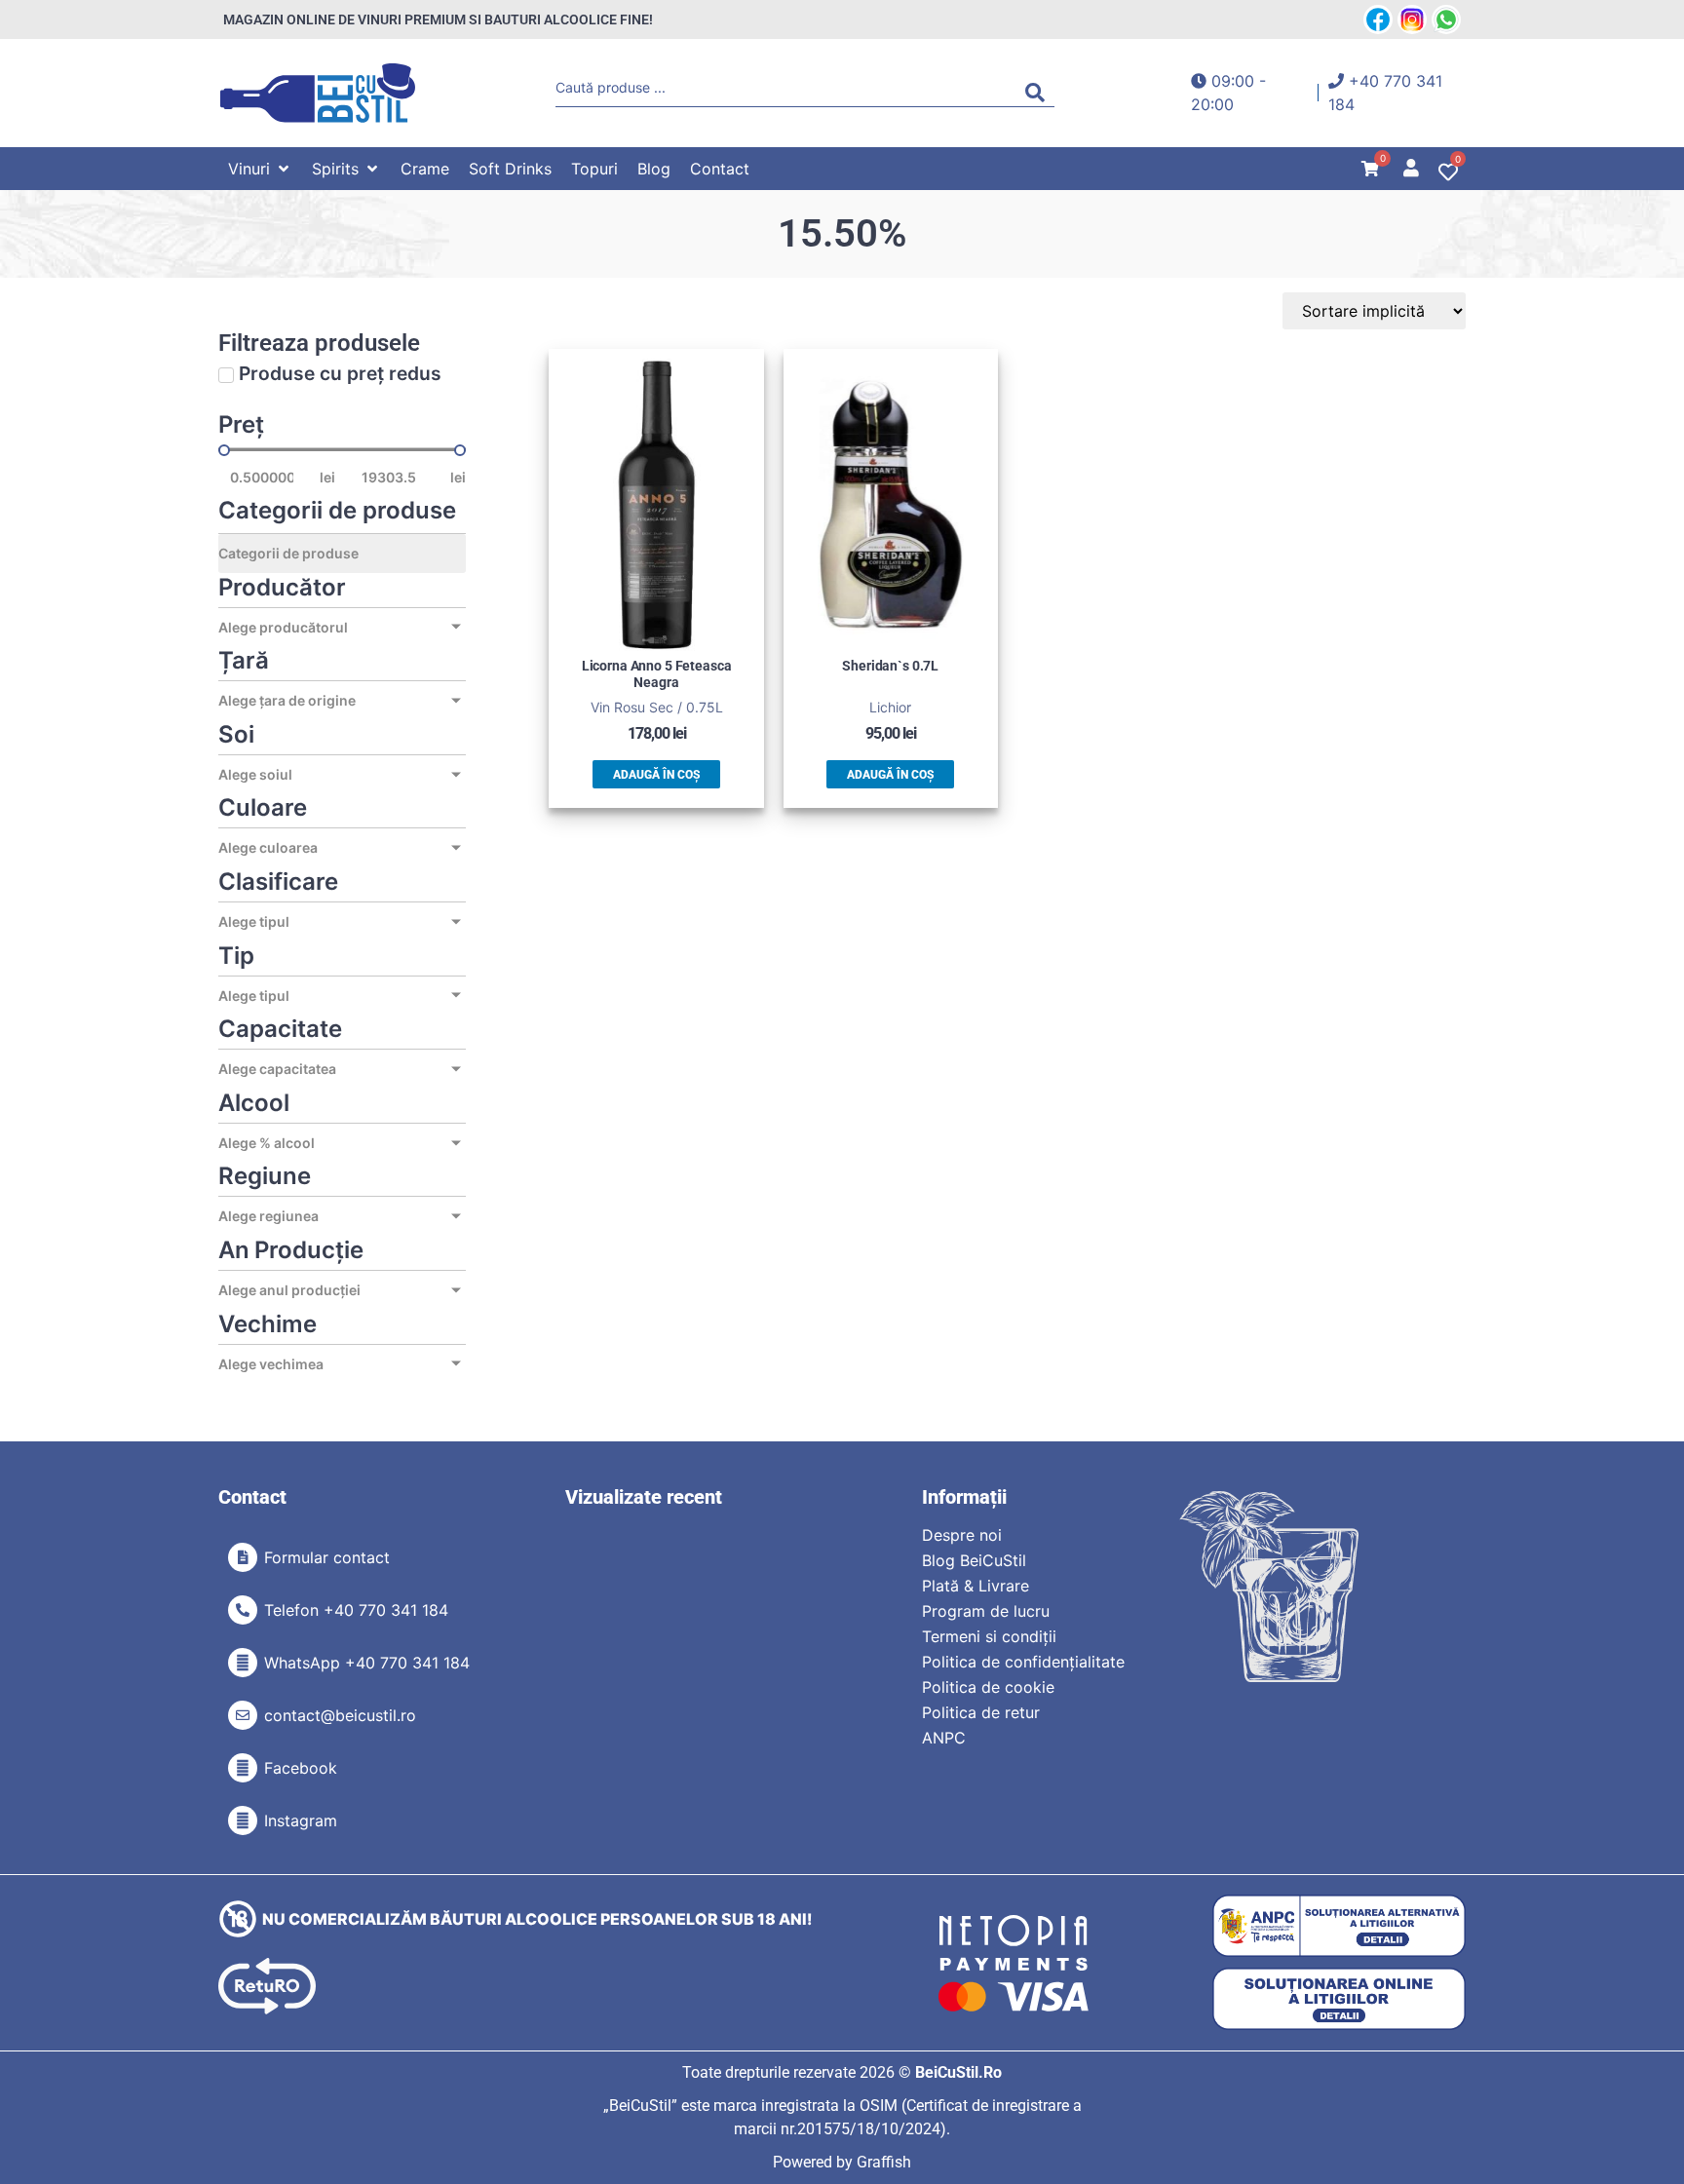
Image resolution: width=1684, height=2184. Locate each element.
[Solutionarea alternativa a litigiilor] (1339, 1926)
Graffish (884, 2162)
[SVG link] (318, 93)
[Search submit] (1040, 93)
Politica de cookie (988, 1687)
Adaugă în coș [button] (656, 775)
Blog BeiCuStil (974, 1560)
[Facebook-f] (243, 1768)
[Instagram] (243, 1820)
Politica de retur (981, 1712)
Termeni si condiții (989, 1636)
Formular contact (327, 1557)
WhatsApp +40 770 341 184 (367, 1663)
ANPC (944, 1738)
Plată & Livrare (976, 1586)
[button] (260, 169)
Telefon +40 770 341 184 (356, 1610)
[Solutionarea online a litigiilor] (1339, 1999)
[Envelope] (243, 1715)
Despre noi (962, 1535)
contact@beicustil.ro (340, 1715)
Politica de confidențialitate (1023, 1662)
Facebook (301, 1768)
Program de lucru (986, 1611)
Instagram (301, 1820)
